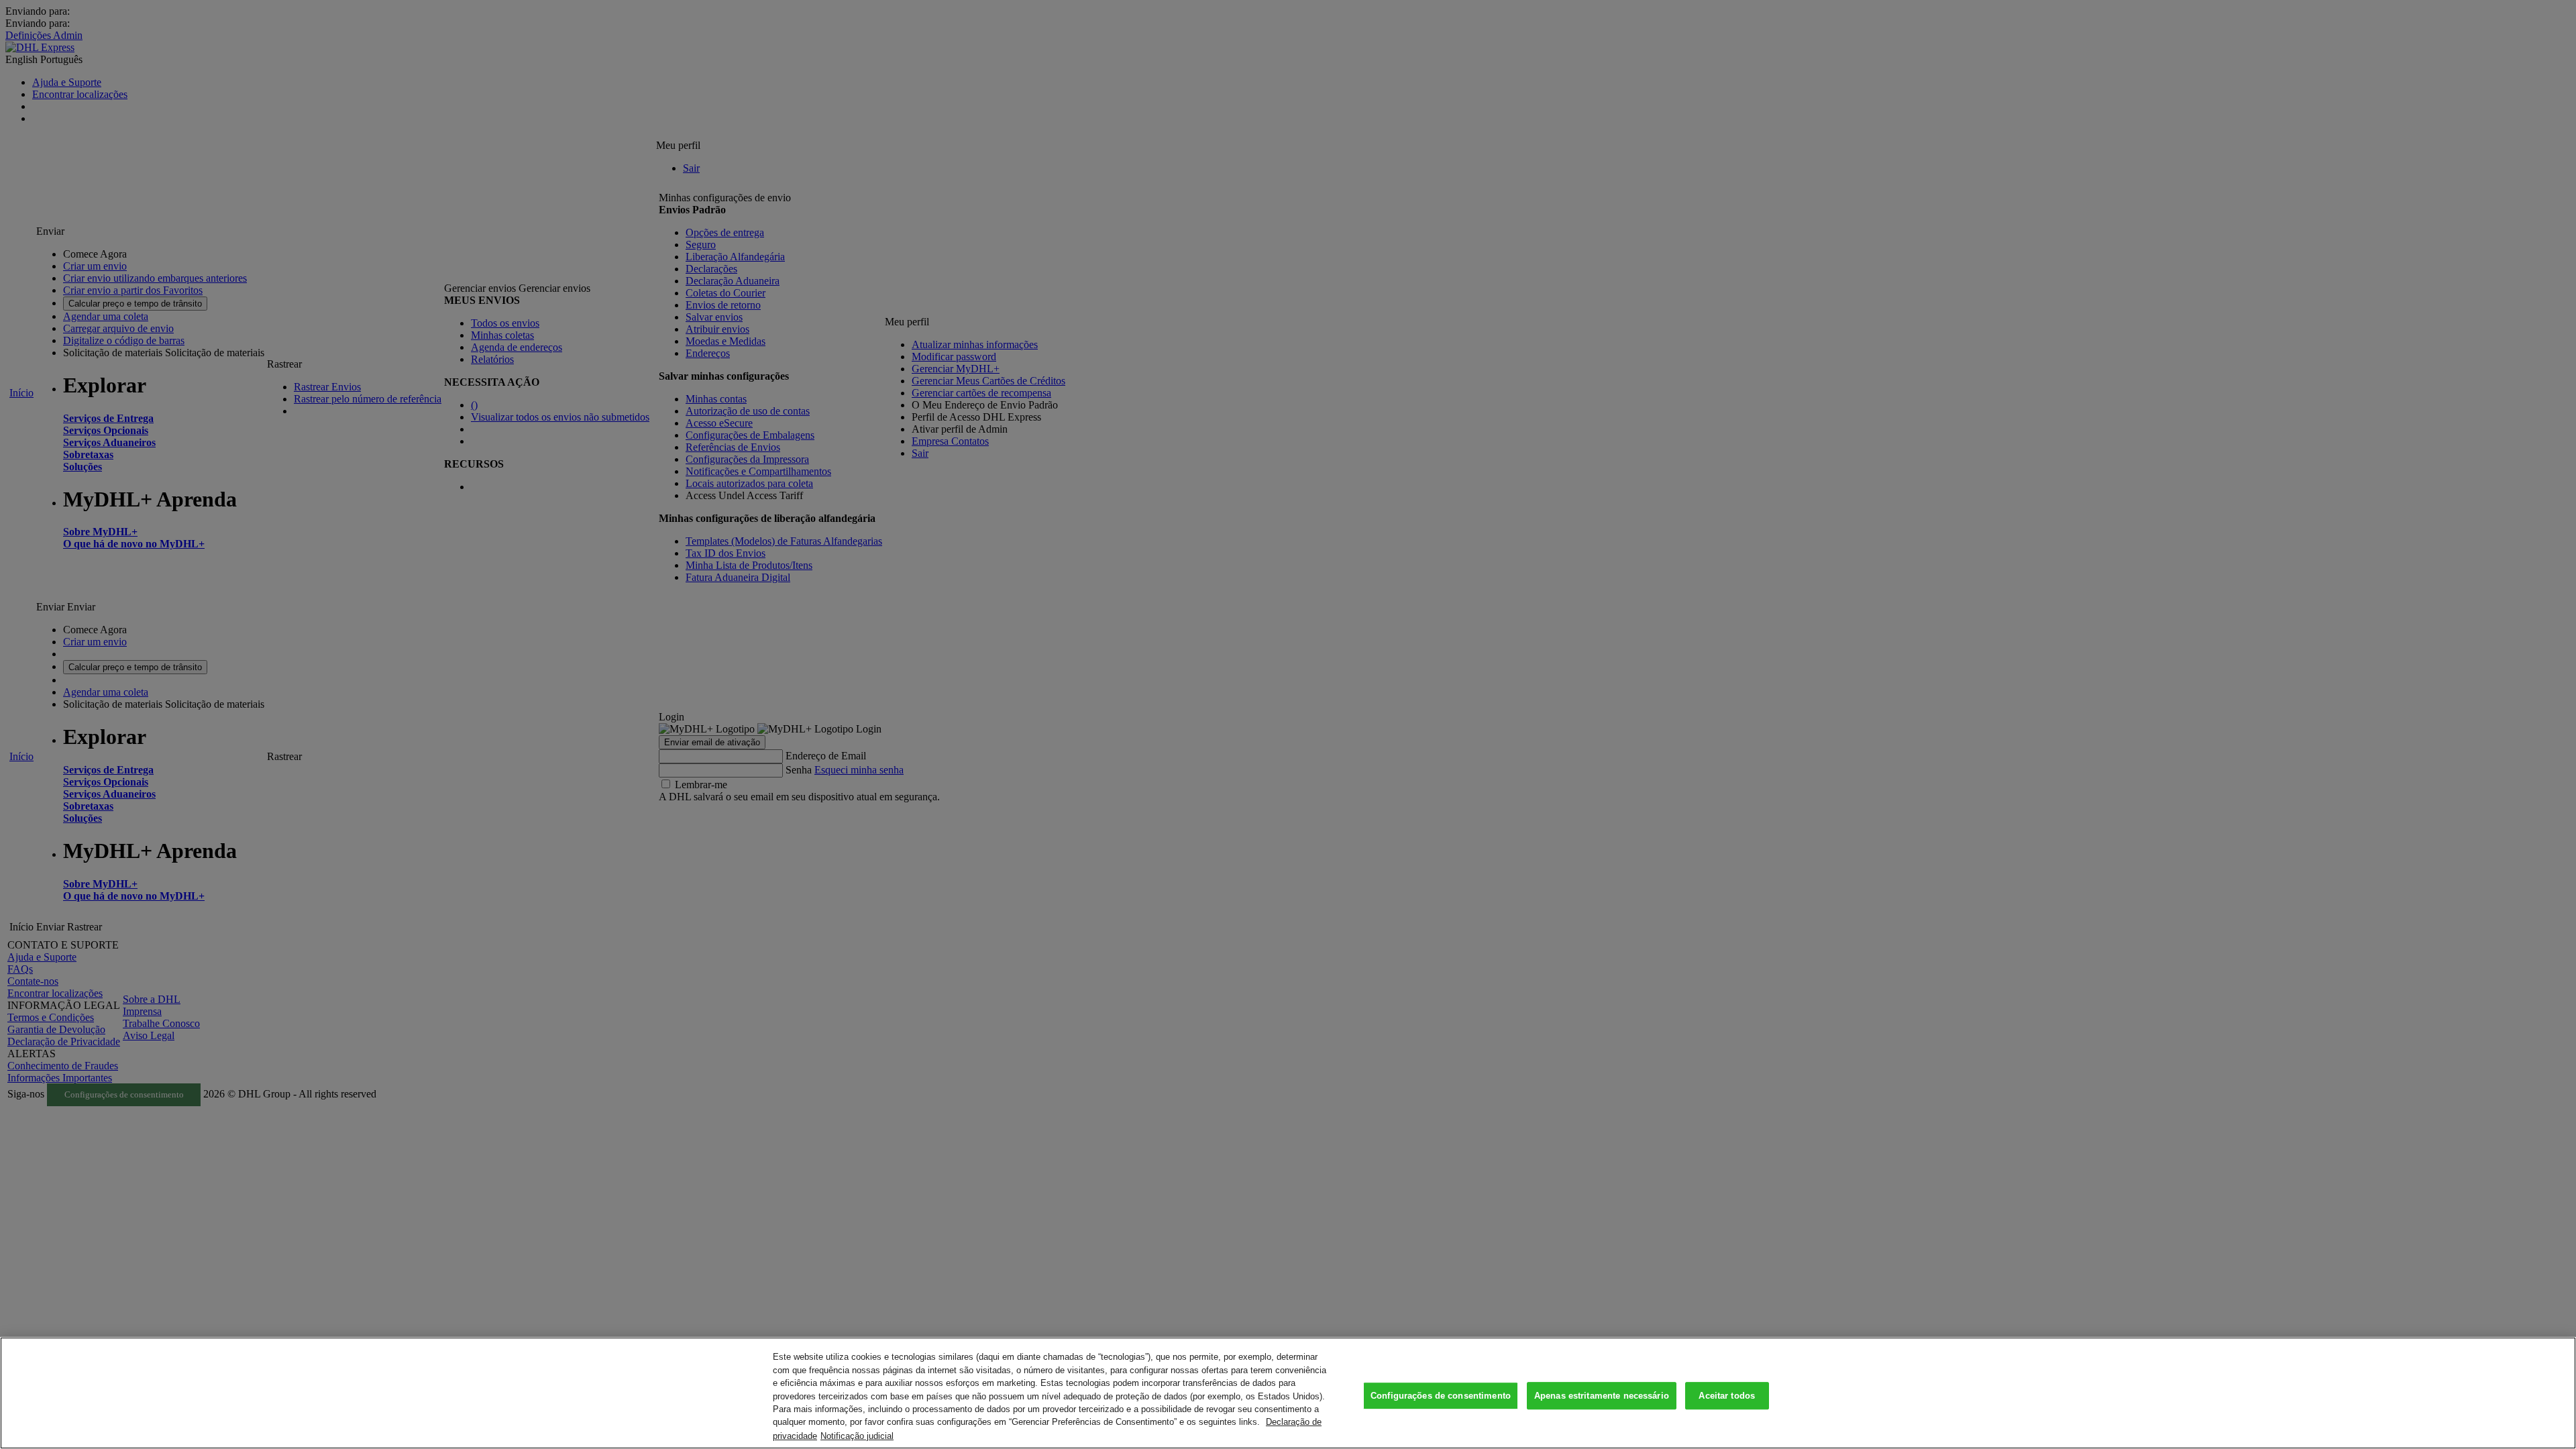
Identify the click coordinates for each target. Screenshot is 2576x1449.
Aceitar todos (1727, 1396)
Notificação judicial (857, 1435)
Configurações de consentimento (1441, 1396)
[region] (1288, 1393)
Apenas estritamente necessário (1602, 1396)
